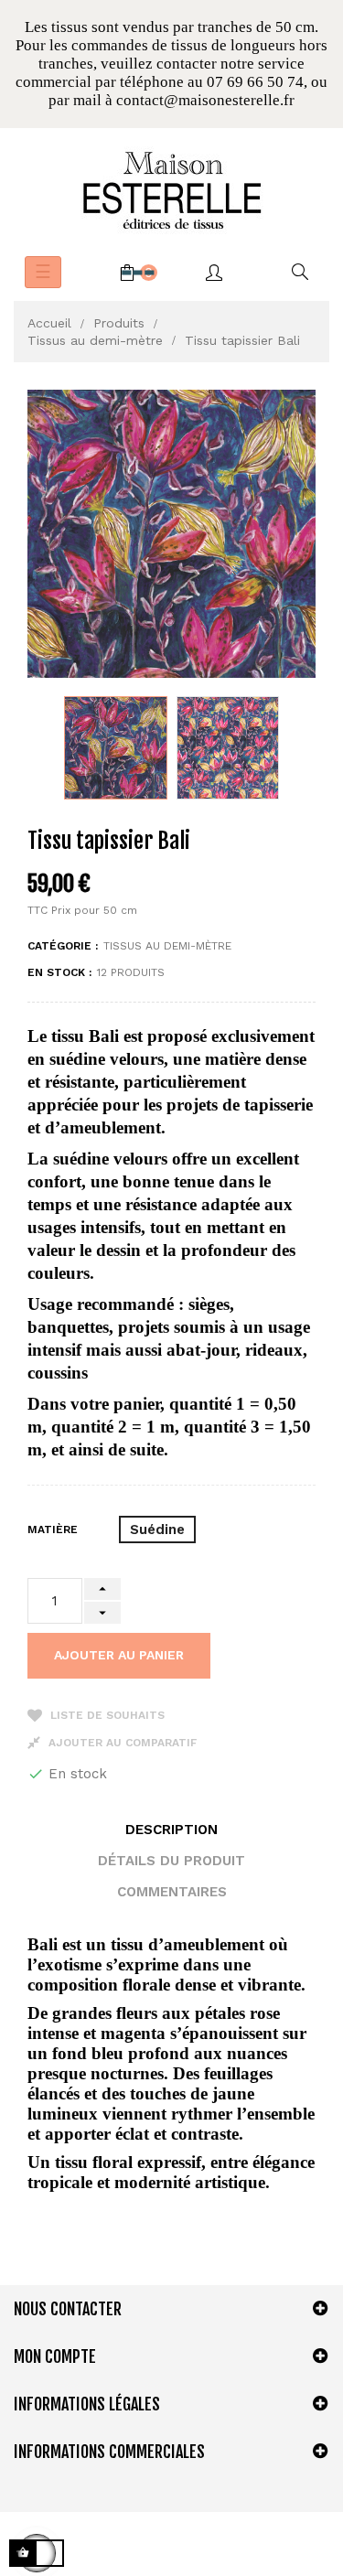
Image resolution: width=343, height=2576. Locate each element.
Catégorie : (63, 946)
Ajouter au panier (119, 1655)
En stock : (59, 972)
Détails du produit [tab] (171, 1861)
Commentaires (172, 1892)
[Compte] (214, 272)
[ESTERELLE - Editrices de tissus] (172, 190)
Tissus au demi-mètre (167, 946)
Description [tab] (171, 1830)
